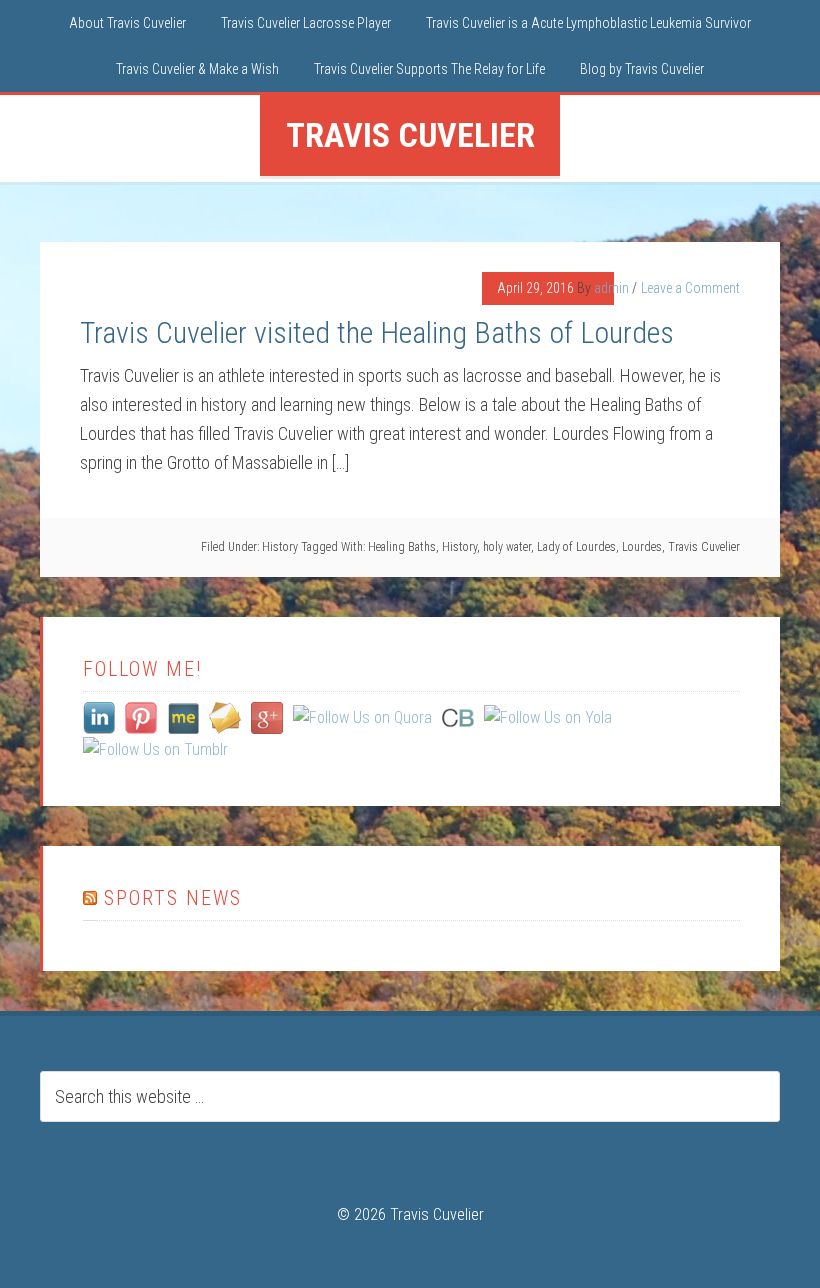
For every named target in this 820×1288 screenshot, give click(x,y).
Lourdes (642, 547)
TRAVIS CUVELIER (410, 135)
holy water (507, 547)
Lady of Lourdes (576, 547)
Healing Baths (402, 547)
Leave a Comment (690, 288)
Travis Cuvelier (704, 547)
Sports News (173, 898)
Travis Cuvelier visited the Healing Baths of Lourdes (377, 332)
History (280, 547)
